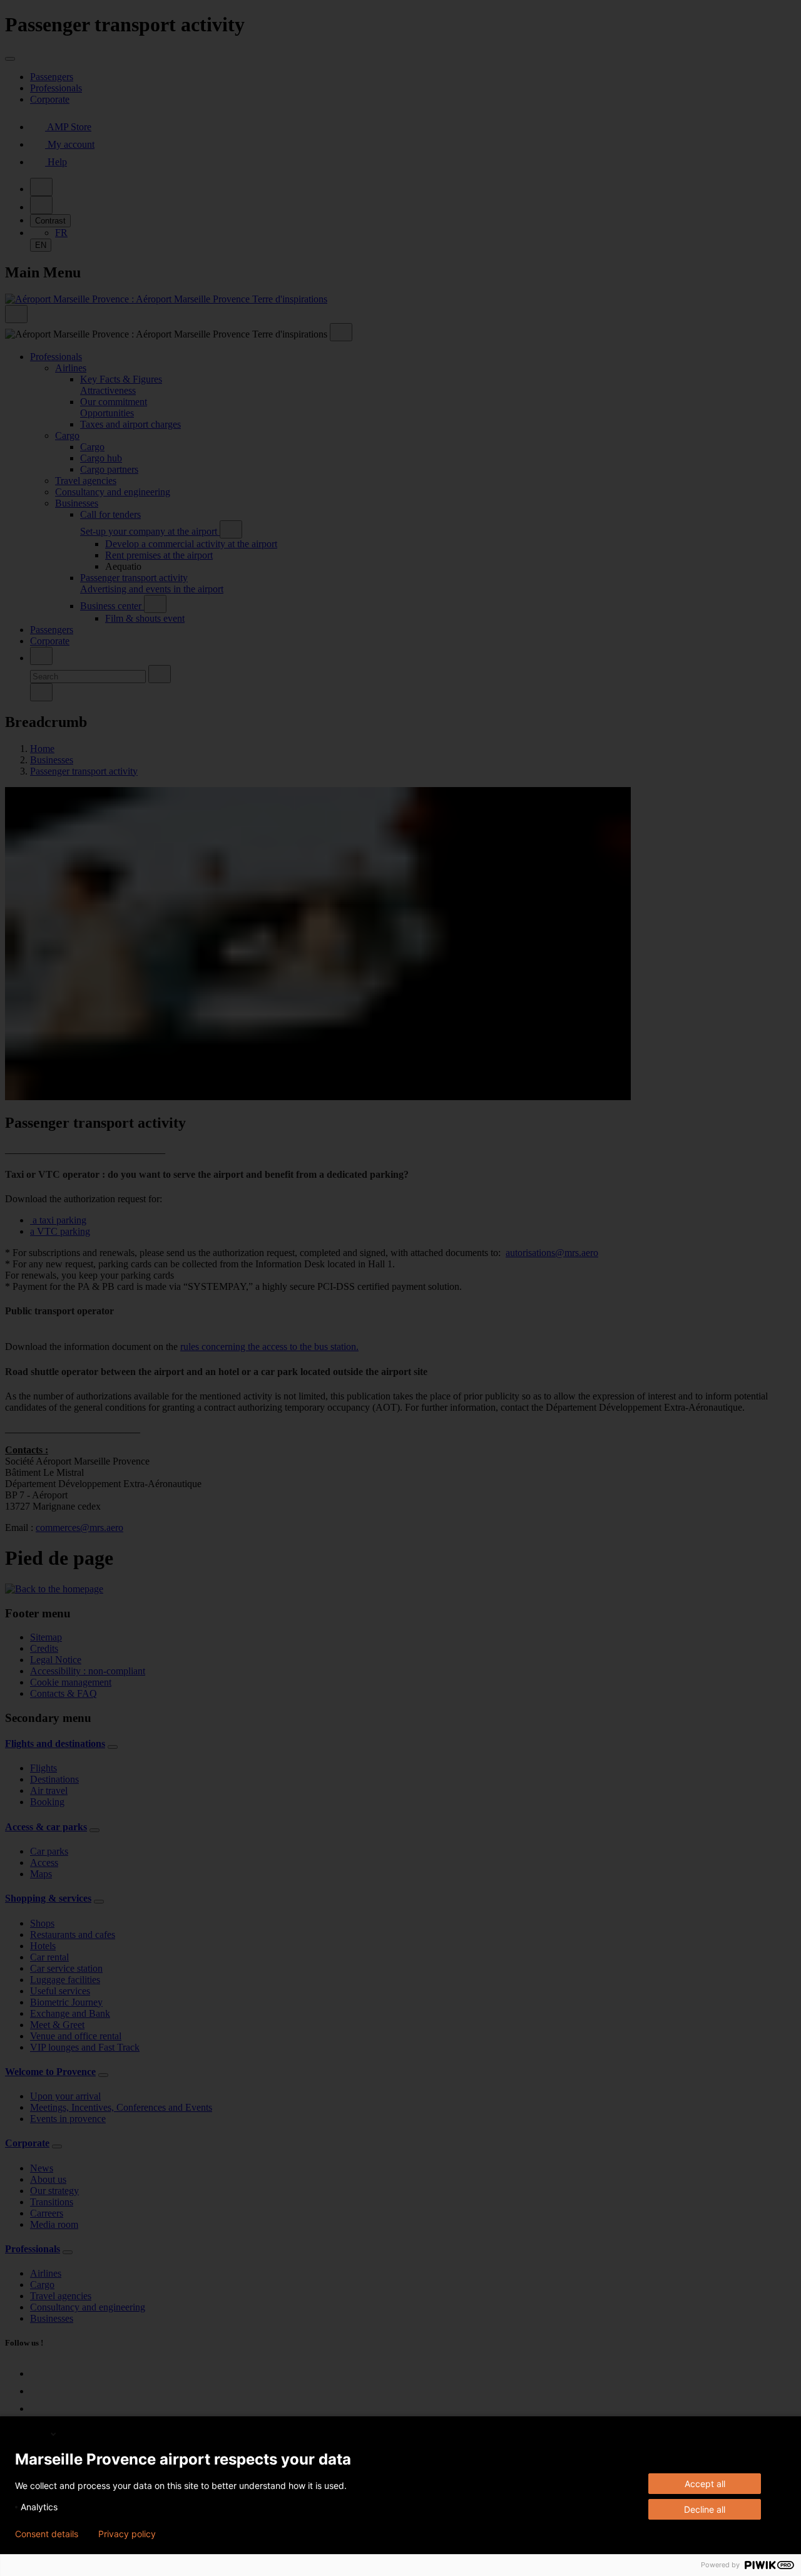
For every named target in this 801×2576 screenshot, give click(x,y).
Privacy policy (127, 2534)
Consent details (47, 2534)
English (32, 2434)
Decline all (705, 2509)
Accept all (705, 2484)
